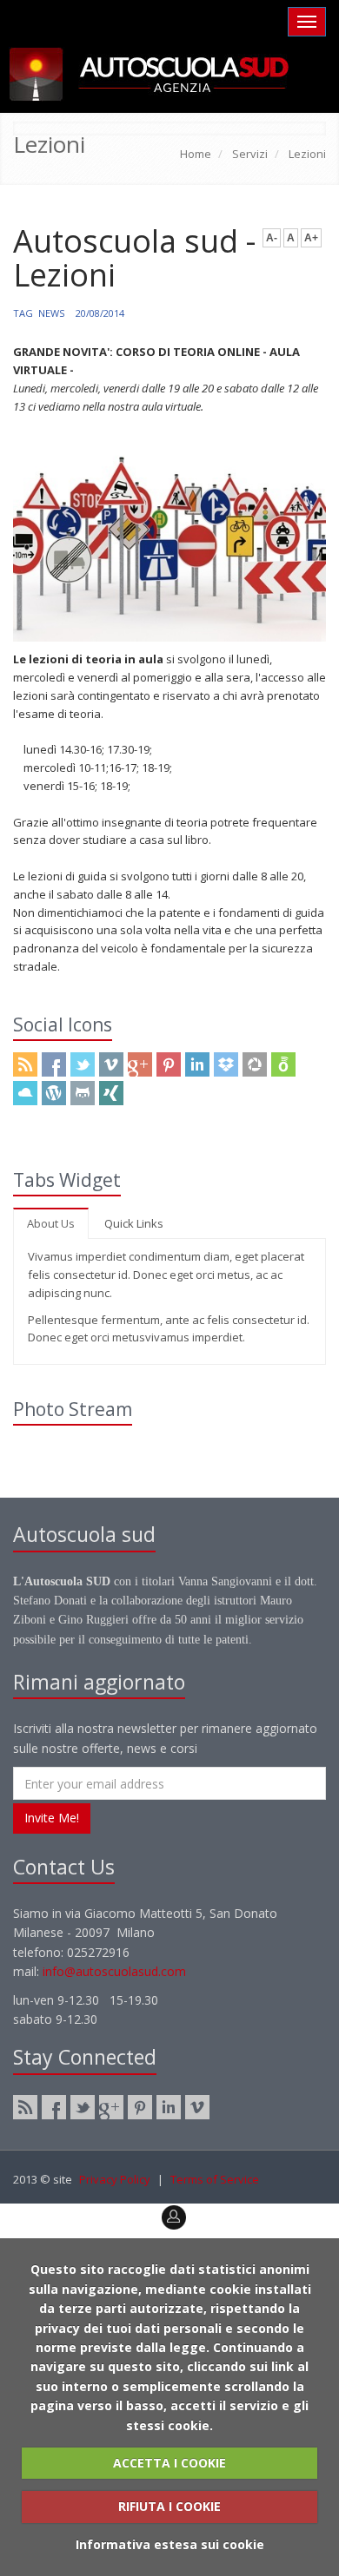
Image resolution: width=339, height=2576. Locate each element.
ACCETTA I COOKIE (169, 2463)
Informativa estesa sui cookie (170, 2544)
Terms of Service (215, 2179)
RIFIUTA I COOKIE (169, 2506)
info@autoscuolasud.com (114, 1971)
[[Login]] (13, 2212)
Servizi (250, 154)
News (51, 313)
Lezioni (307, 154)
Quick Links (134, 1223)
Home (196, 154)
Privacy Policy (115, 2179)
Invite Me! (52, 1818)
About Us (51, 1223)
